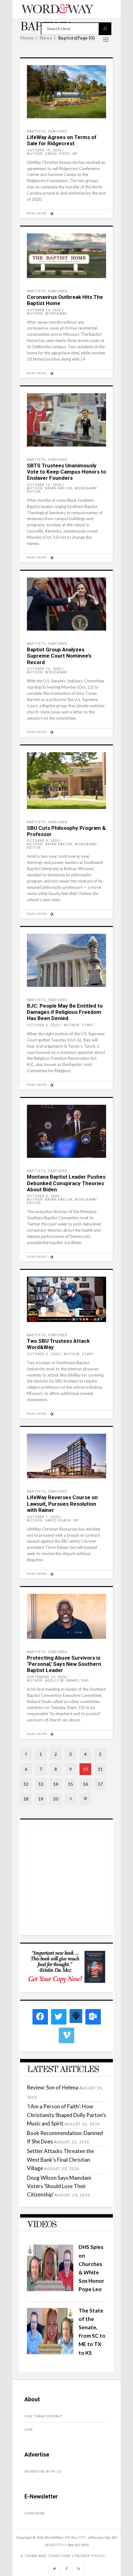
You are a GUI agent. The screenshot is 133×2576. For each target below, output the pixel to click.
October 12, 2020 (44, 485)
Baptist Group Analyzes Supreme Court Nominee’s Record (59, 656)
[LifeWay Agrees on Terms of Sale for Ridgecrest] (66, 92)
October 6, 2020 (43, 1025)
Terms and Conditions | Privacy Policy (65, 2556)
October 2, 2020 (43, 1354)
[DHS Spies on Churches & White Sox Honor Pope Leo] (50, 2289)
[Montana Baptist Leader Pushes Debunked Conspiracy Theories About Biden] (66, 1131)
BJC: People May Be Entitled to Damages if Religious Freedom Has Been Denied (65, 1012)
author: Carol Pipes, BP (52, 154)
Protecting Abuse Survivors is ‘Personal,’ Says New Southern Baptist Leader (64, 1664)
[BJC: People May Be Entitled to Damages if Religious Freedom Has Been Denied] (66, 960)
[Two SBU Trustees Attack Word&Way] (66, 1299)
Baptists (36, 131)
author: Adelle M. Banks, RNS (58, 1681)
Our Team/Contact (44, 2416)
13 (41, 1784)
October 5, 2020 (43, 1196)
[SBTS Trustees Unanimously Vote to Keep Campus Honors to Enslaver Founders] (66, 420)
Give (29, 2430)
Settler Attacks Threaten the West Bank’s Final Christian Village (60, 2159)
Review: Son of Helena (53, 2087)
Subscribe (35, 2513)
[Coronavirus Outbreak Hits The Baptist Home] (66, 256)
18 (26, 1799)
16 (85, 1784)
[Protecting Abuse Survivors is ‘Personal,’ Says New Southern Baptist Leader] (66, 1616)
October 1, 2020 (43, 1517)
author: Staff (79, 1025)
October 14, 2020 (44, 310)
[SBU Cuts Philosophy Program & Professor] (66, 781)
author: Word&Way (47, 314)
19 (41, 1799)
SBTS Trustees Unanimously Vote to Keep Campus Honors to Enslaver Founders (66, 472)
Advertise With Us (43, 2472)
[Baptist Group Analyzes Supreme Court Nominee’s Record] (66, 604)
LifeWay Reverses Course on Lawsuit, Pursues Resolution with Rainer (62, 1504)
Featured (58, 131)
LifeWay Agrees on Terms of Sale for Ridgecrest (62, 140)
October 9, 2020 (43, 841)
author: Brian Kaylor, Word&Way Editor (62, 490)
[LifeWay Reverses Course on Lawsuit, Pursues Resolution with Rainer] (66, 1456)
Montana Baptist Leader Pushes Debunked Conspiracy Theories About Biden (66, 1183)
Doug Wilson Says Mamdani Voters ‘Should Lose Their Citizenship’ (59, 2186)
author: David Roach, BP (53, 1520)
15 (71, 1784)
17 (100, 1784)
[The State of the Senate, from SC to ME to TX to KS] (50, 2352)
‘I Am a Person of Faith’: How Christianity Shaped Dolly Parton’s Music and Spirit (66, 2115)
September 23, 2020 (47, 1677)
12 (26, 1784)
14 (56, 1784)
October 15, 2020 (44, 150)
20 (56, 1799)
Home (27, 38)
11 (100, 1769)
